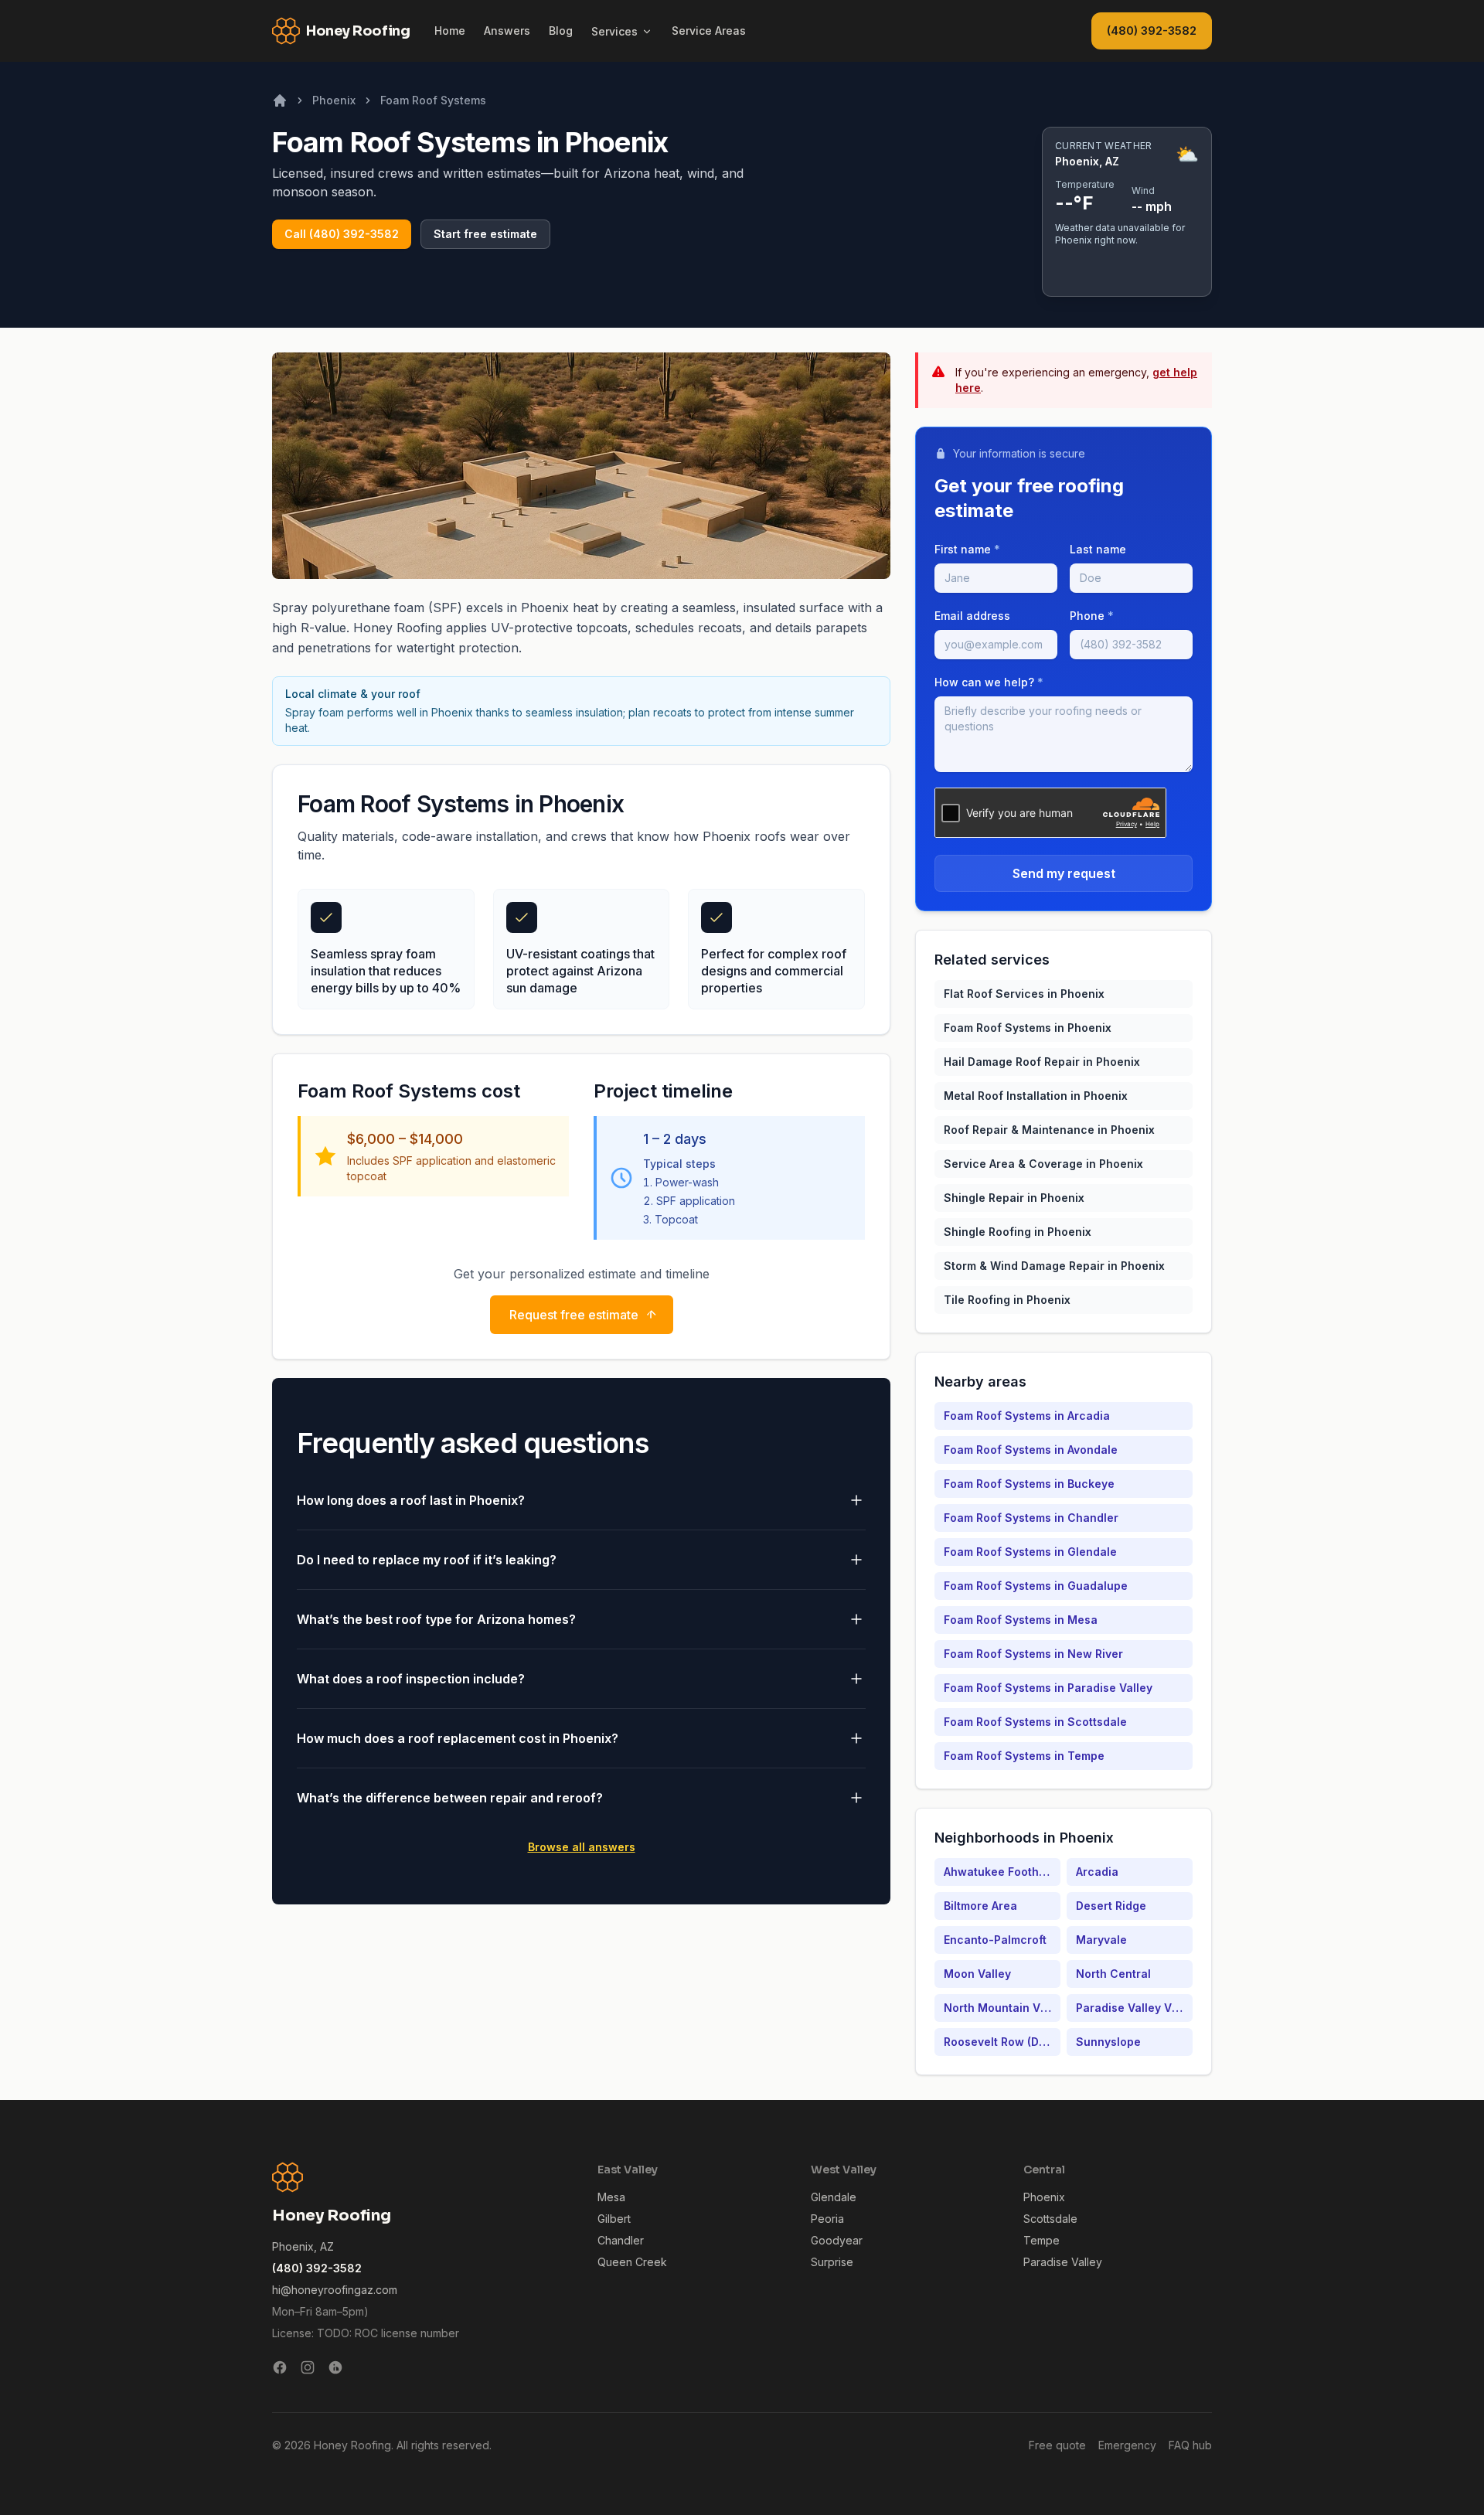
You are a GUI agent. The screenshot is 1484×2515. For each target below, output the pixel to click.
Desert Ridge (1111, 1906)
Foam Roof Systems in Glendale (1030, 1552)
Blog (561, 31)
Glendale (834, 2197)
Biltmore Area (980, 1906)
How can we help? (989, 682)
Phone (1092, 616)
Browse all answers (582, 1847)
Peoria (827, 2219)
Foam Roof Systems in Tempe (1024, 1756)
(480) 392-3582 (1152, 31)
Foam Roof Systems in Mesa (1021, 1620)
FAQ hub (1190, 2445)
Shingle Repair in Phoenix (1014, 1198)
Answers (507, 31)
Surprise (832, 2262)
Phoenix (334, 100)
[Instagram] (308, 2367)
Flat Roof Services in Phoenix (1024, 994)
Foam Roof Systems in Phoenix (1028, 1028)
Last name (1098, 549)
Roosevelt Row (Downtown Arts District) (1002, 2042)
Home (450, 31)
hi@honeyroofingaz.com (335, 2290)
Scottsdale (1050, 2219)
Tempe (1042, 2240)
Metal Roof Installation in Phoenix (1036, 1096)
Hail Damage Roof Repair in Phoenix (1042, 1062)
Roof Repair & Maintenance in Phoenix (1049, 1130)
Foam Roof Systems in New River (1033, 1654)
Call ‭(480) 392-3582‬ (342, 234)
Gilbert (614, 2219)
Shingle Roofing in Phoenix (1018, 1232)
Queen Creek (632, 2262)
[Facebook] (280, 2367)
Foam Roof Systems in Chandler (1031, 1518)
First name (967, 549)
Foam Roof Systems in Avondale (1031, 1450)
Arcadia (1097, 1872)
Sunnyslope (1108, 2042)
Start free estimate (485, 234)
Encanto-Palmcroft (995, 1940)
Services (614, 31)
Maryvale (1101, 1940)
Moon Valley (977, 1974)
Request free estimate (574, 1315)
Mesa (611, 2197)
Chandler (621, 2240)
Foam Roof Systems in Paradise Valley (1048, 1688)
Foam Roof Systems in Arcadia (1027, 1416)
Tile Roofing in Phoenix (1007, 1300)
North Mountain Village (1002, 2008)
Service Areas (709, 31)
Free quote (1057, 2445)
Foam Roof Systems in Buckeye (1029, 1484)
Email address (972, 616)
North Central (1113, 1974)
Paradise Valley (1063, 2262)
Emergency (1127, 2445)
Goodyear (837, 2240)
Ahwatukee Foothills (999, 1872)
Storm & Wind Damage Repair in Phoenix (1054, 1266)
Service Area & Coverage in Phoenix (1043, 1164)
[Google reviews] (335, 2367)
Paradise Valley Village (1134, 2008)
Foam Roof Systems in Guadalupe (1036, 1586)
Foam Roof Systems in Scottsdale (1035, 1722)
